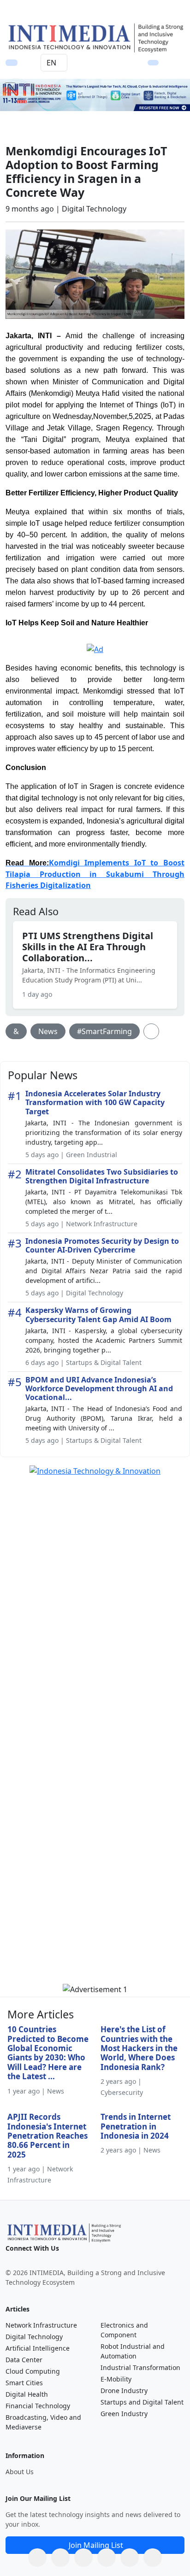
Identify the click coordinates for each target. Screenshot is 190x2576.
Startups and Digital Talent (142, 2402)
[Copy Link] (153, 2558)
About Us (20, 2472)
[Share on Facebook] (60, 2558)
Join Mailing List (96, 2545)
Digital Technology (34, 2337)
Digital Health (27, 2394)
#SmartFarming (104, 1031)
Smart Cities (24, 2383)
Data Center (24, 2360)
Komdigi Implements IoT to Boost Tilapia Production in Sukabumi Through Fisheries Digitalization (95, 874)
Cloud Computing (33, 2371)
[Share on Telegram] (130, 2558)
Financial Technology (38, 2406)
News (48, 1031)
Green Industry (124, 2414)
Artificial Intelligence (38, 2348)
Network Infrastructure (41, 2325)
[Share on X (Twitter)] (83, 2558)
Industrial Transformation (140, 2367)
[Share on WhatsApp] (37, 2558)
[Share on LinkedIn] (107, 2558)
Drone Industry (124, 2391)
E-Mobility (116, 2379)
